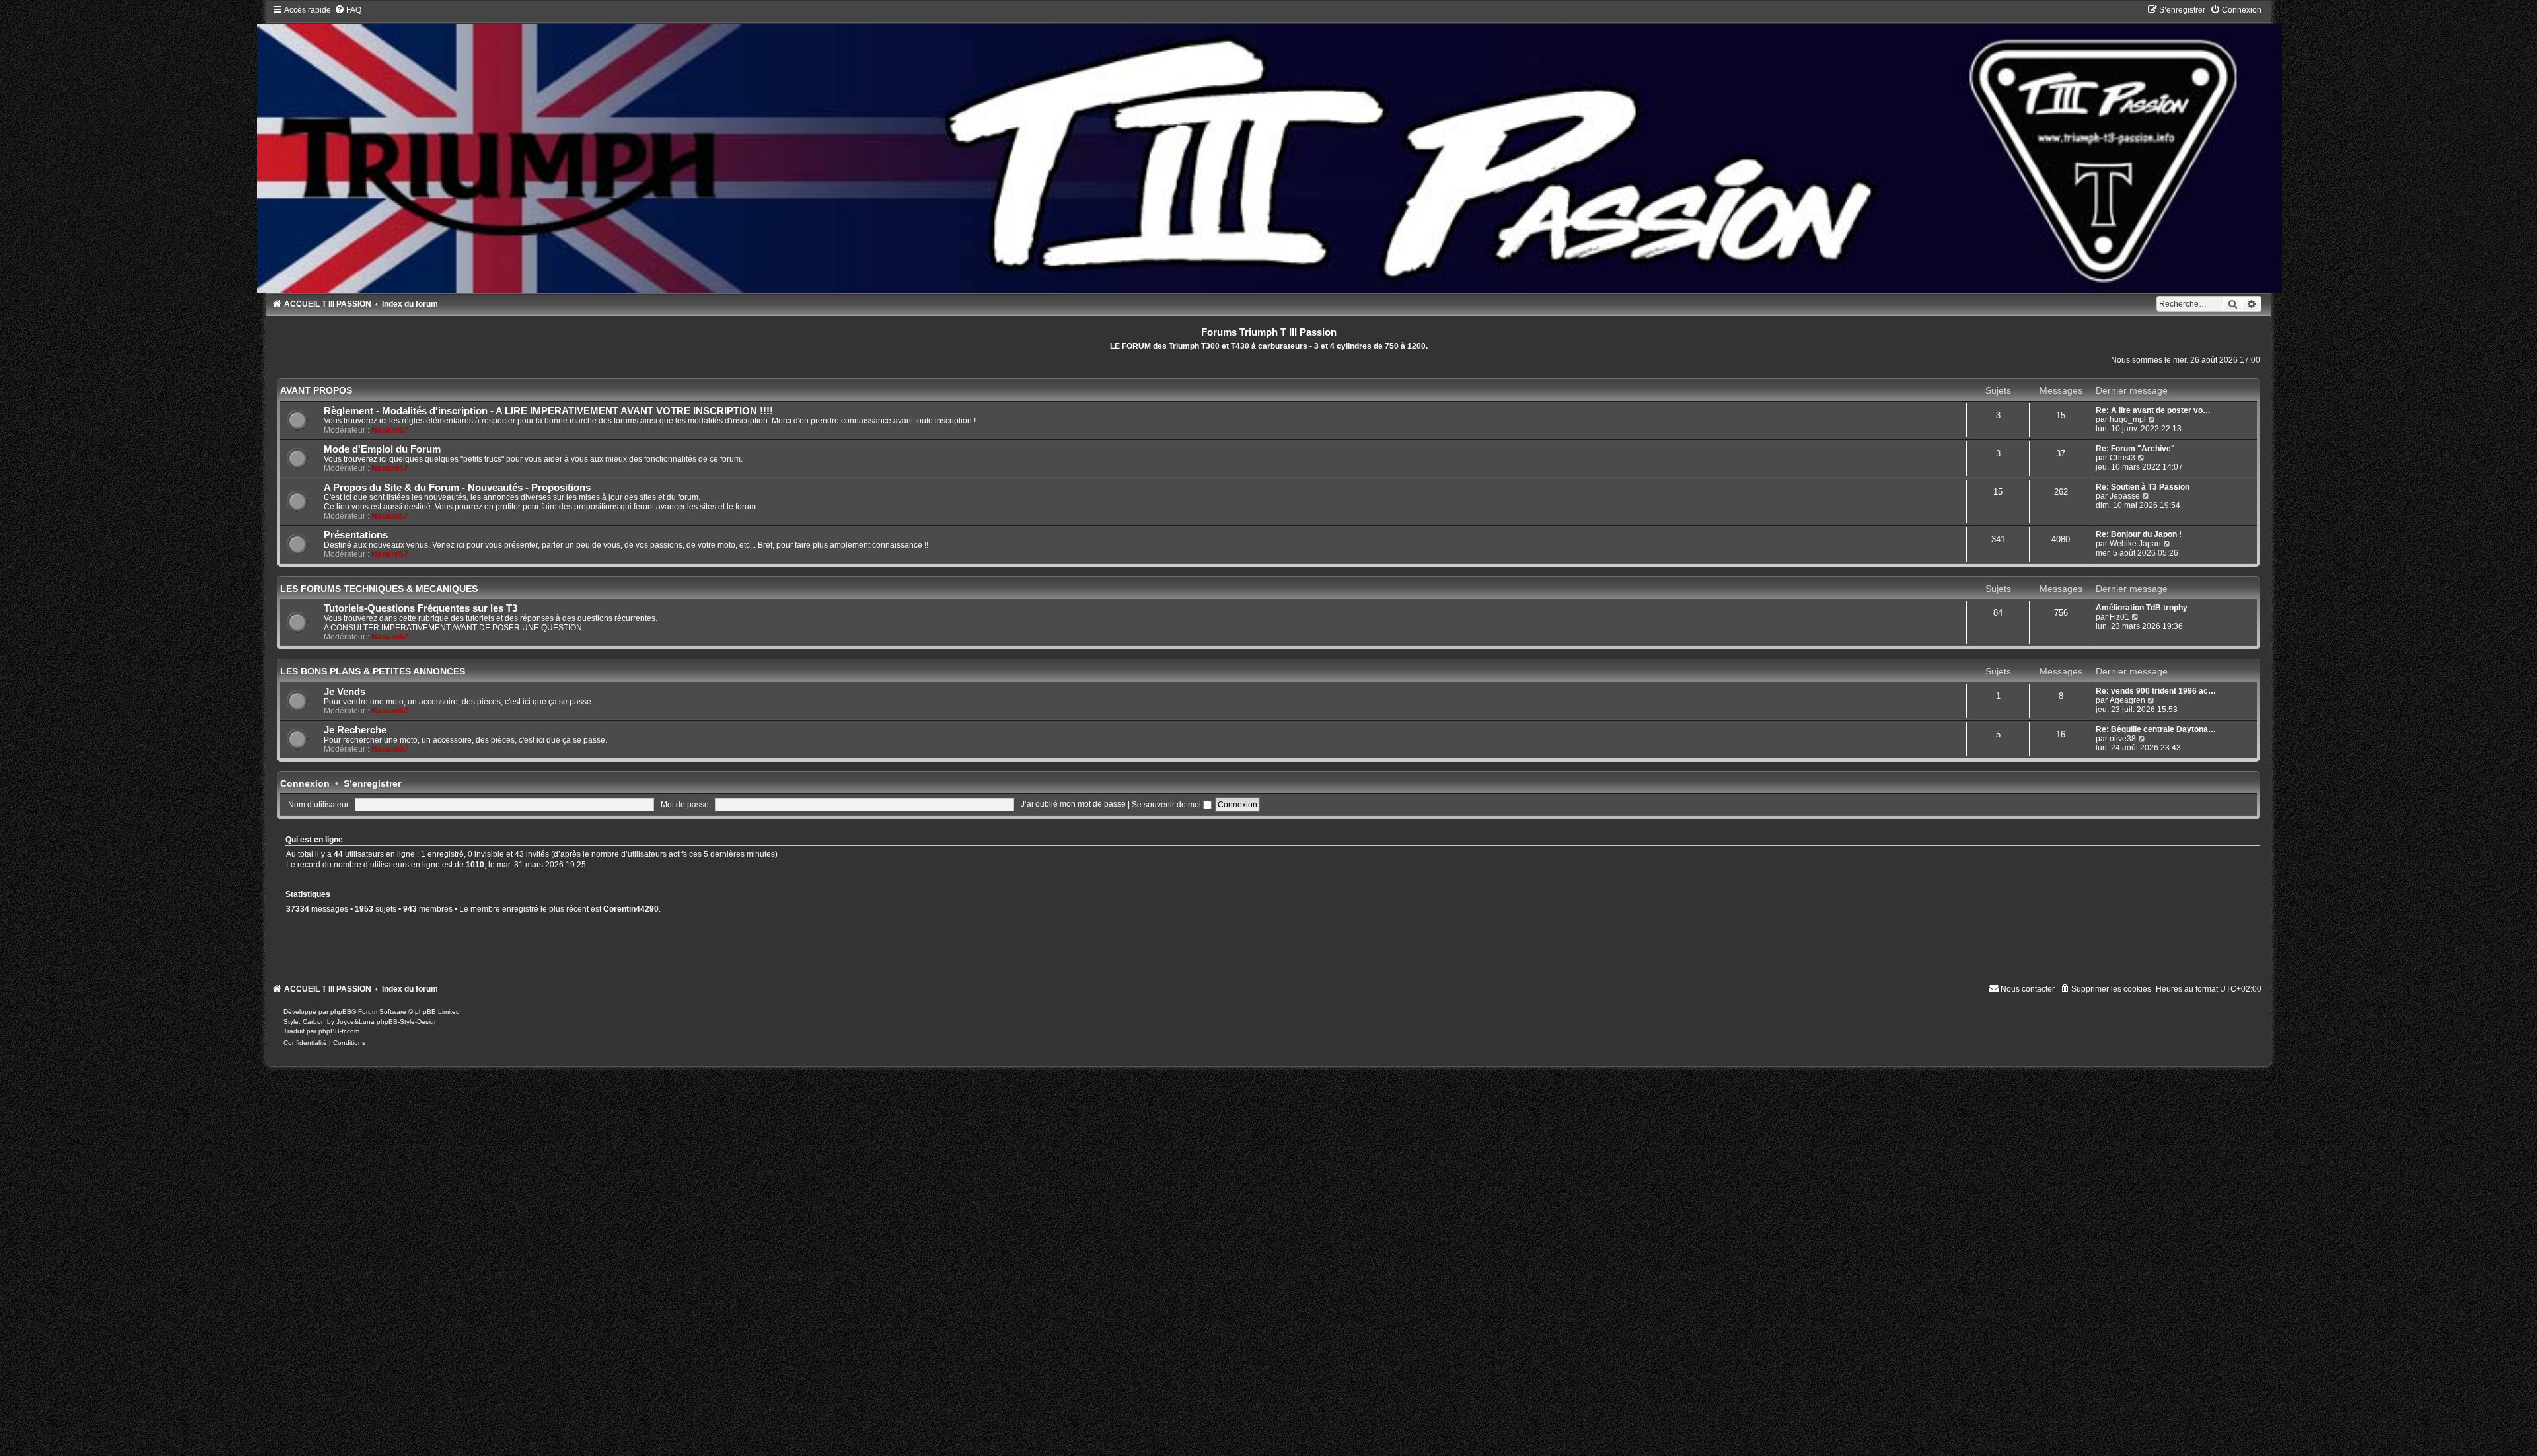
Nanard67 (390, 430)
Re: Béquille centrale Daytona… (2156, 729)
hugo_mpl (2128, 419)
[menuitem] (348, 10)
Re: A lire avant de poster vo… (2153, 410)
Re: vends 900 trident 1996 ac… (2156, 691)
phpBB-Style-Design (407, 1022)
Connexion (305, 783)
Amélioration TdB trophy (2142, 608)
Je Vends (345, 692)
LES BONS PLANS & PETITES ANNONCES (373, 671)
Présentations (356, 535)
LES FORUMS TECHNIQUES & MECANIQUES (379, 589)
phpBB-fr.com (339, 1031)
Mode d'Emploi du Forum (382, 449)
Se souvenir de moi (1167, 805)
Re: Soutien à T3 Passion (2143, 487)
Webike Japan (2135, 544)
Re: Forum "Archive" (2135, 449)
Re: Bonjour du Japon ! (2139, 534)
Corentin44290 (631, 909)
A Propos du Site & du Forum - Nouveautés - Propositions (457, 488)
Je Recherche (355, 730)
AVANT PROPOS (316, 390)
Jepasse (2125, 496)
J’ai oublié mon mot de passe (1073, 805)
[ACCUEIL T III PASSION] (1269, 148)
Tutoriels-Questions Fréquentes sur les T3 (421, 608)
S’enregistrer (372, 783)
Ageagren (2127, 700)
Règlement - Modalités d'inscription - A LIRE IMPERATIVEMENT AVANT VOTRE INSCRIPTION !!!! (548, 411)
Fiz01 (2119, 617)
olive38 (2123, 739)
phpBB (341, 1012)
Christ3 (2122, 458)
